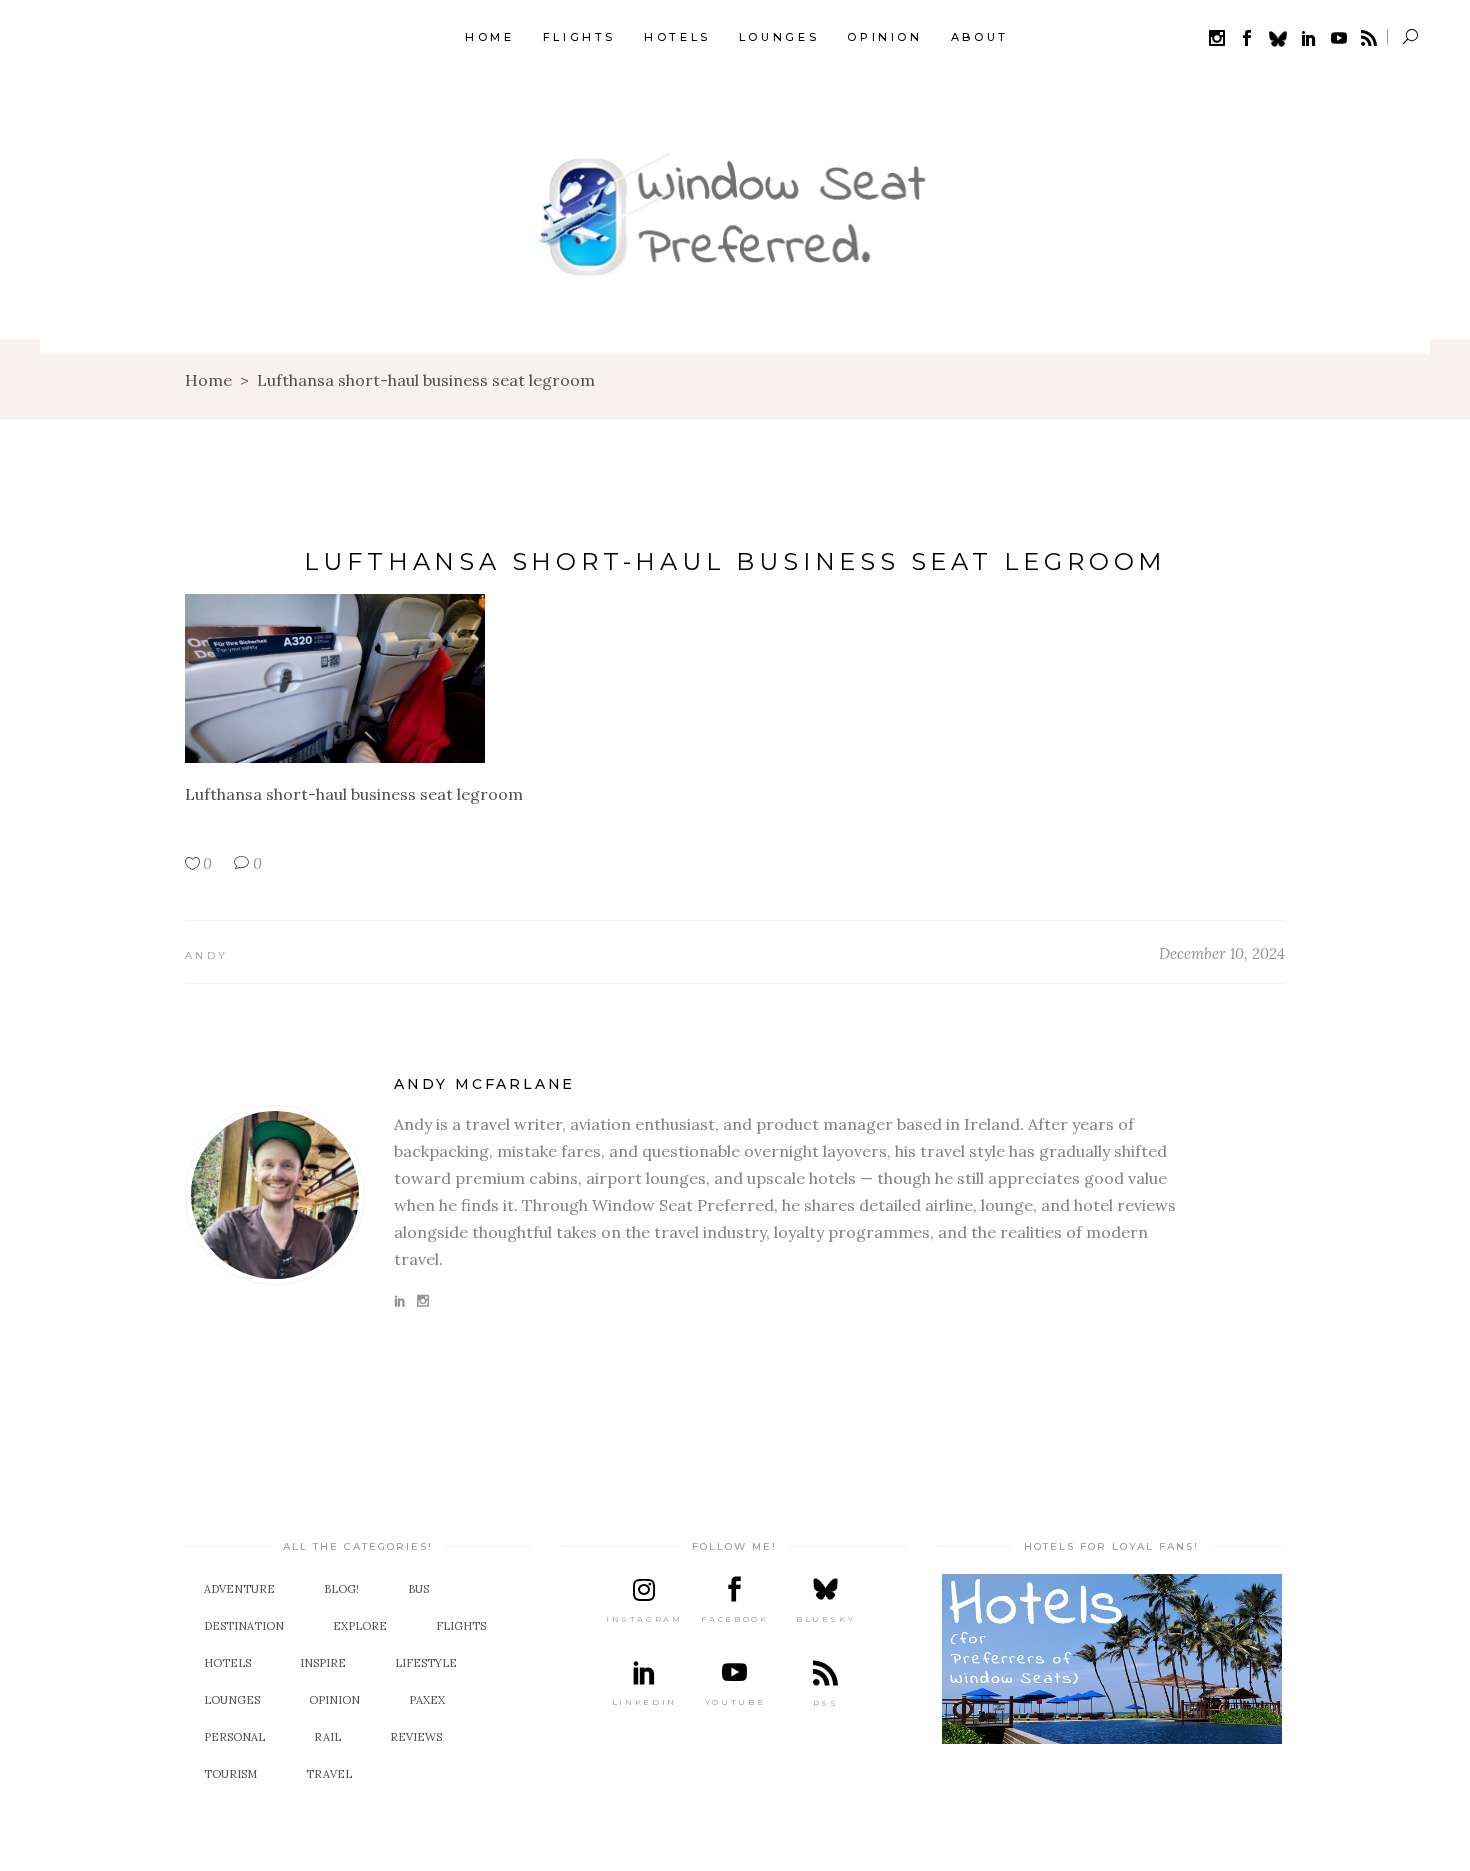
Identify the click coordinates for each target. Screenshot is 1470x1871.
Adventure (239, 1589)
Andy (206, 955)
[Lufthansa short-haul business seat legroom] (275, 1195)
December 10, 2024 (1222, 953)
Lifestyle (426, 1663)
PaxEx (427, 1700)
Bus (418, 1589)
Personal (234, 1737)
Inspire (323, 1663)
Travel (329, 1774)
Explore (360, 1626)
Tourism (230, 1774)
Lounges (232, 1700)
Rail (327, 1737)
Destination (244, 1626)
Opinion (334, 1700)
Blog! (341, 1589)
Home (208, 380)
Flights (461, 1626)
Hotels (227, 1663)
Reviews (416, 1737)
